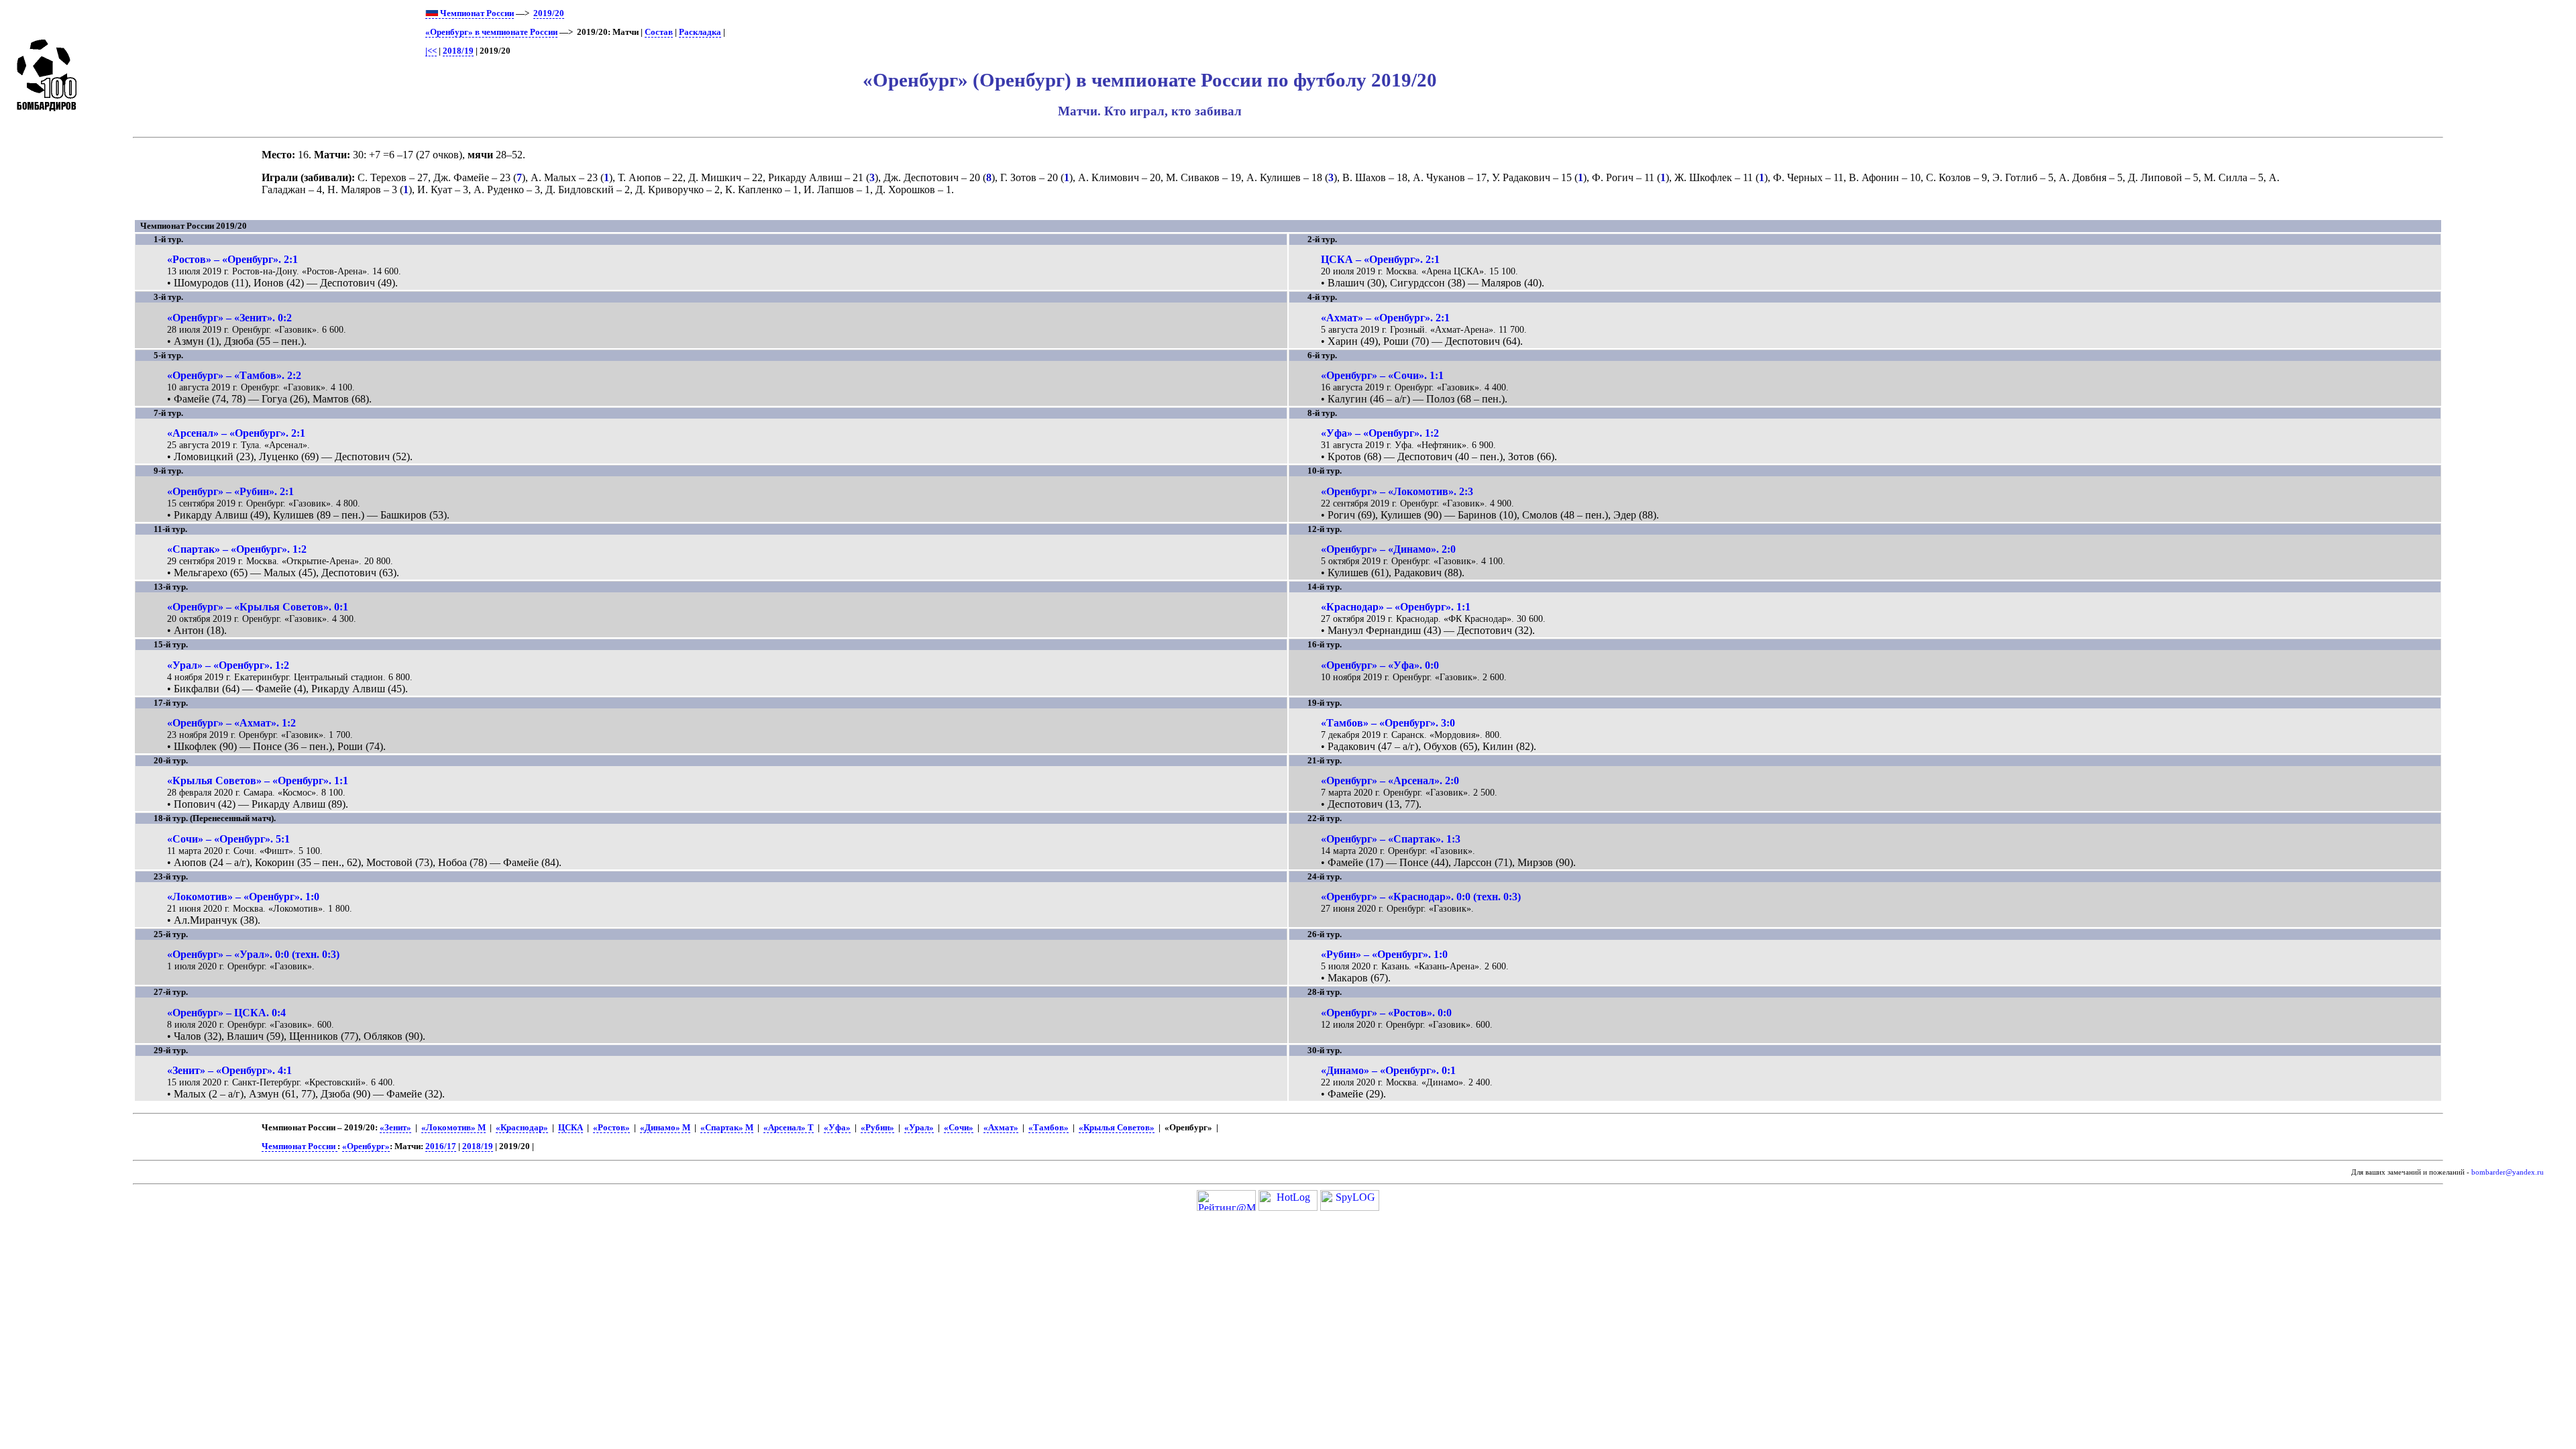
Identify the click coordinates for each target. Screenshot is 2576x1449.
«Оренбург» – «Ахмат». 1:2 (231, 723)
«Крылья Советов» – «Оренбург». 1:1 (258, 781)
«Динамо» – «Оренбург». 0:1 (1388, 1070)
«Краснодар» (522, 1128)
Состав (659, 32)
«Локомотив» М (453, 1128)
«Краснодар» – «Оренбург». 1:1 (1396, 607)
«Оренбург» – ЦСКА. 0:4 (226, 1013)
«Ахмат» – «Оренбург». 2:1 (1385, 318)
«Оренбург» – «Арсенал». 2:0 (1390, 781)
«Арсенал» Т (789, 1128)
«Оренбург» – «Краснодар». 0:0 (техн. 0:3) (1421, 897)
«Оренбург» (366, 1146)
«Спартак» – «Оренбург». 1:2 (237, 549)
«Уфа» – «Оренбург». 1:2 (1380, 433)
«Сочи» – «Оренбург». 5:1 (228, 839)
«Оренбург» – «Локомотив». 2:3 (1397, 491)
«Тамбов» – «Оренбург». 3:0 (1388, 723)
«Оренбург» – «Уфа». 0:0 (1380, 665)
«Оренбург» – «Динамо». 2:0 (1388, 549)
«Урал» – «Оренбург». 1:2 (228, 665)
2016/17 (441, 1146)
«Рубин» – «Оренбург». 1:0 (1384, 954)
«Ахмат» (1001, 1128)
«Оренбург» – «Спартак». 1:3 (1391, 839)
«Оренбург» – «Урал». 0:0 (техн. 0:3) (253, 954)
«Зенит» (395, 1128)
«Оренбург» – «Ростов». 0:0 (1386, 1013)
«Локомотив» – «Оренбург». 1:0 (243, 897)
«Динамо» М (665, 1128)
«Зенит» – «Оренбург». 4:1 (229, 1070)
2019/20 (549, 13)
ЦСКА (571, 1128)
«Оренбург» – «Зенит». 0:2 (229, 318)
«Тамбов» (1049, 1128)
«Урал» (919, 1128)
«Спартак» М (727, 1128)
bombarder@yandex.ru (2508, 1172)
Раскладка (700, 32)
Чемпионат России (476, 13)
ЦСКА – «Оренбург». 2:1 (1380, 259)
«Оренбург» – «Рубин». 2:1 (230, 491)
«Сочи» (959, 1128)
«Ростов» (611, 1128)
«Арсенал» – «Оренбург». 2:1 (236, 433)
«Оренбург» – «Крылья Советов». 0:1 (258, 607)
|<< (431, 51)
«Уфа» (837, 1128)
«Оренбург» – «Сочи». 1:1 (1382, 375)
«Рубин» (877, 1128)
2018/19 (458, 51)
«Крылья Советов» (1117, 1128)
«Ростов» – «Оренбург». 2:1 (232, 259)
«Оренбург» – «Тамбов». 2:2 (234, 375)
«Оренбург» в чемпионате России (491, 32)
